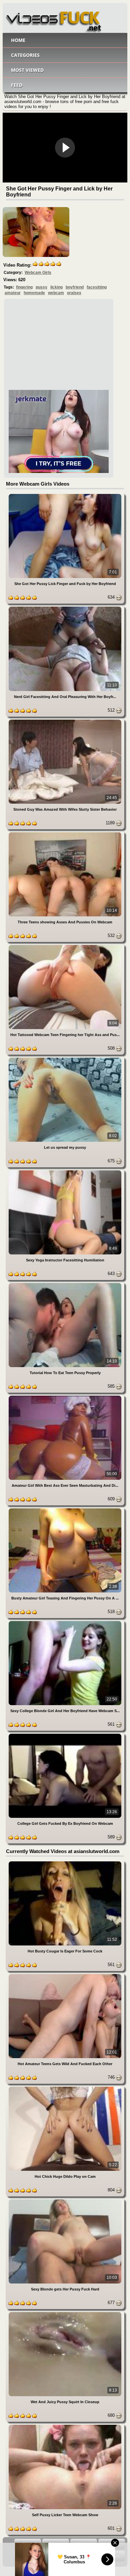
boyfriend (75, 287)
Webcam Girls (38, 273)
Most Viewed (27, 70)
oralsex (74, 293)
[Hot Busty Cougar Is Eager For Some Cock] (65, 1863)
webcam (56, 293)
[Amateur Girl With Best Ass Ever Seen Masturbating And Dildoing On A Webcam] (65, 1397)
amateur (13, 293)
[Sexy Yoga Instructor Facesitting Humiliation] (65, 1171)
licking (56, 287)
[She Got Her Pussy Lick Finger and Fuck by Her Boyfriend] (65, 495)
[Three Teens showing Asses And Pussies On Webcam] (65, 833)
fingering (24, 287)
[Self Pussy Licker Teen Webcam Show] (65, 2426)
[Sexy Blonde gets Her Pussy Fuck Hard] (65, 2201)
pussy (41, 287)
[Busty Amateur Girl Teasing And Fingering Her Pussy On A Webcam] (65, 1510)
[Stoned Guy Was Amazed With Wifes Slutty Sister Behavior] (65, 721)
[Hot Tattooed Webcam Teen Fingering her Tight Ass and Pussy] (65, 946)
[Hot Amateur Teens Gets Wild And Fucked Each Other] (65, 1975)
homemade (34, 293)
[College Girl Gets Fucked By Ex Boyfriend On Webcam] (65, 1735)
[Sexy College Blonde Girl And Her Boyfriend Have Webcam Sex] (65, 1622)
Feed (17, 85)
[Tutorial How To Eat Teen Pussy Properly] (65, 1284)
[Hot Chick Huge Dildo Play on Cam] (65, 2088)
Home (18, 40)
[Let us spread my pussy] (65, 1059)
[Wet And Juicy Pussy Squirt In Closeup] (65, 2313)
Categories (25, 55)
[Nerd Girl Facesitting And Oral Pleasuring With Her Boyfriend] (65, 608)
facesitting (97, 287)
